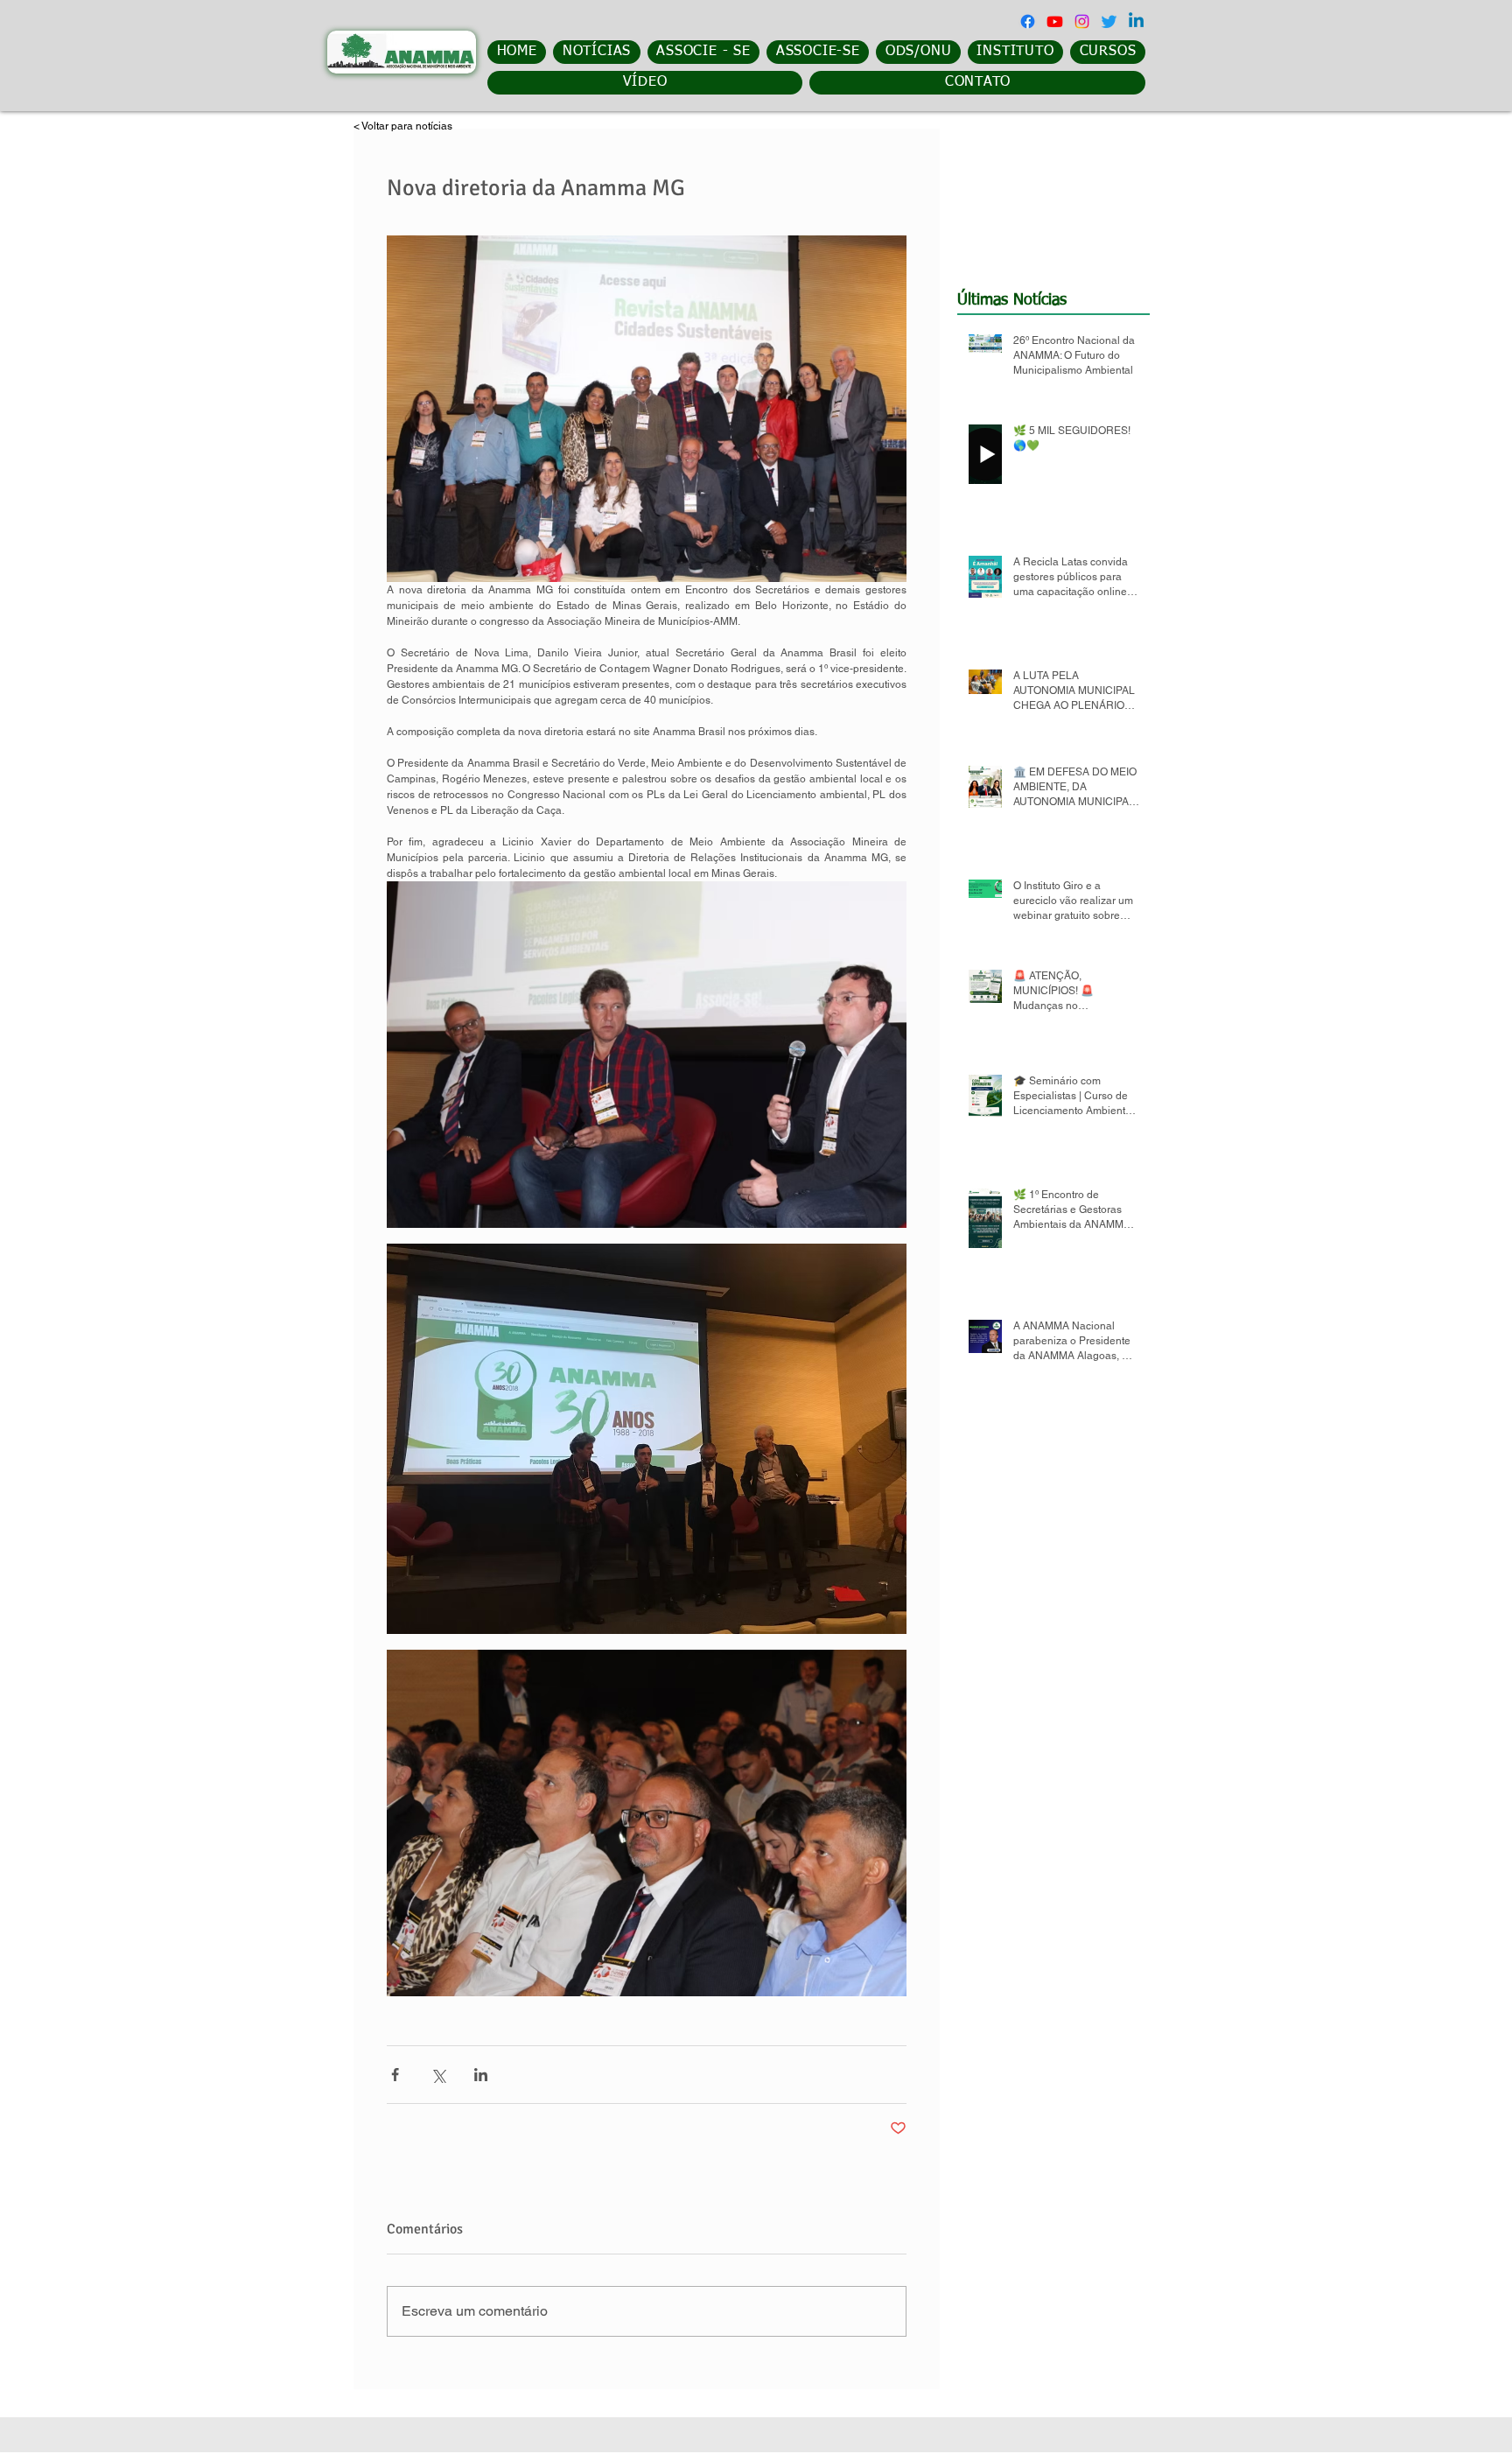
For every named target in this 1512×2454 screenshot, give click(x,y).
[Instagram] (1082, 21)
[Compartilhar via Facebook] (395, 2075)
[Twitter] (1109, 21)
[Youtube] (1055, 21)
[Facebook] (1028, 21)
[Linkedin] (1136, 21)
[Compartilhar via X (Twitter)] (438, 2075)
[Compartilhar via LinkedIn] (481, 2075)
